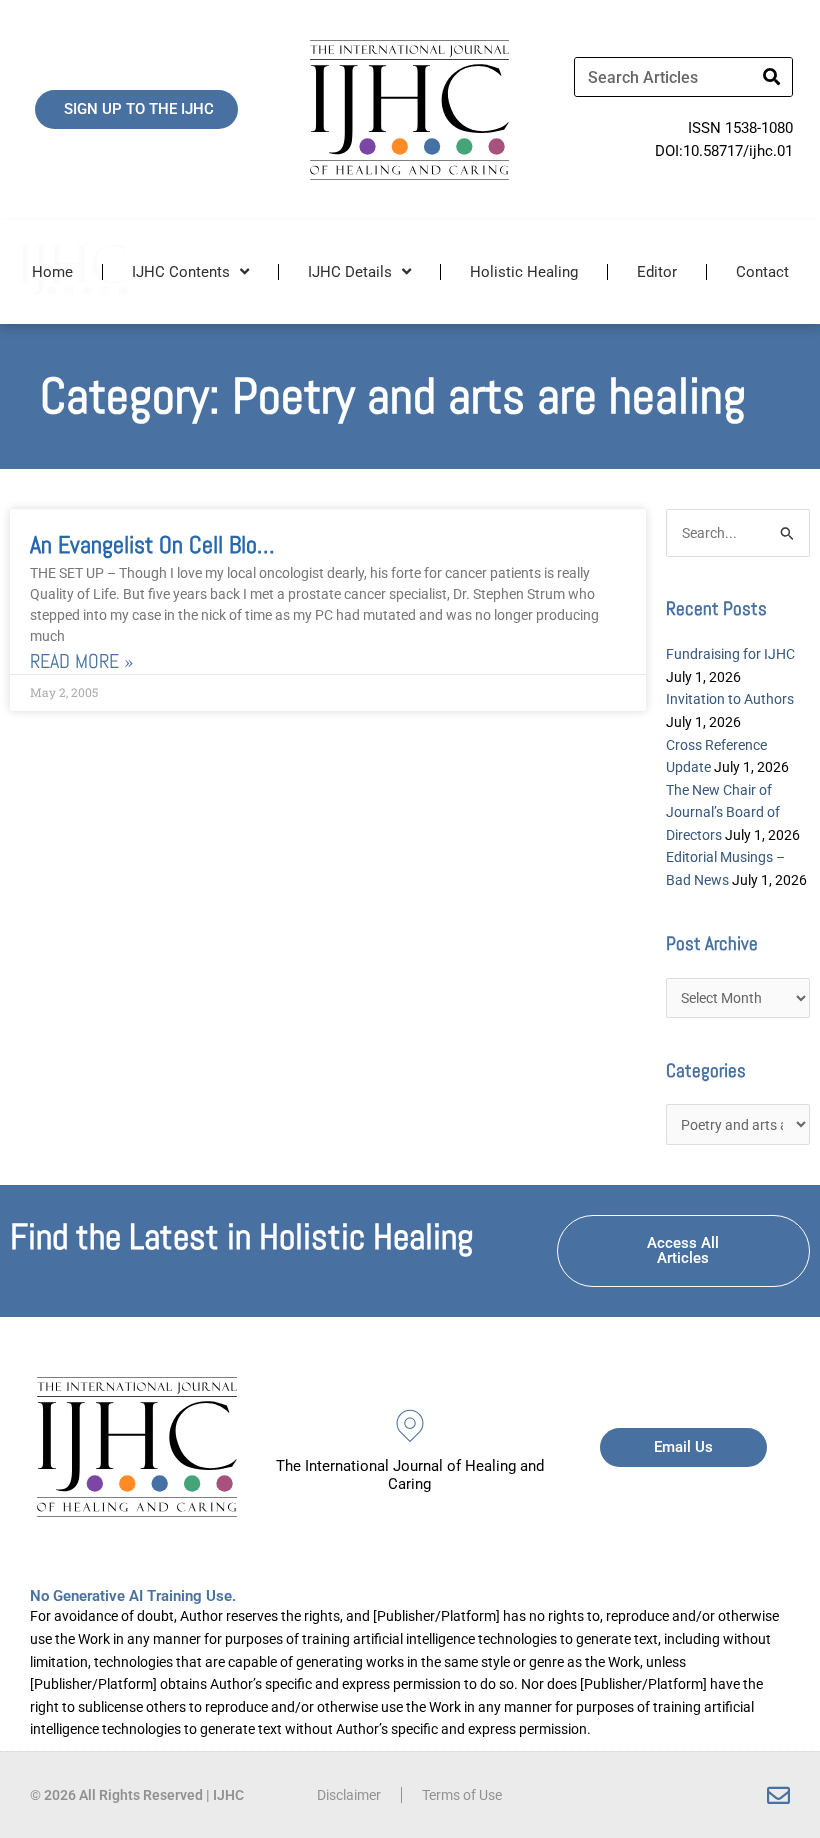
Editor (657, 272)
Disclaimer (349, 1795)
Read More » (81, 661)
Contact (762, 272)
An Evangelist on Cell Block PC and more (215, 544)
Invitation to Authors (730, 699)
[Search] (772, 77)
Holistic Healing (524, 272)
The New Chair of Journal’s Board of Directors (723, 812)
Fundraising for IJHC (730, 654)
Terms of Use (462, 1795)
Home (52, 272)
